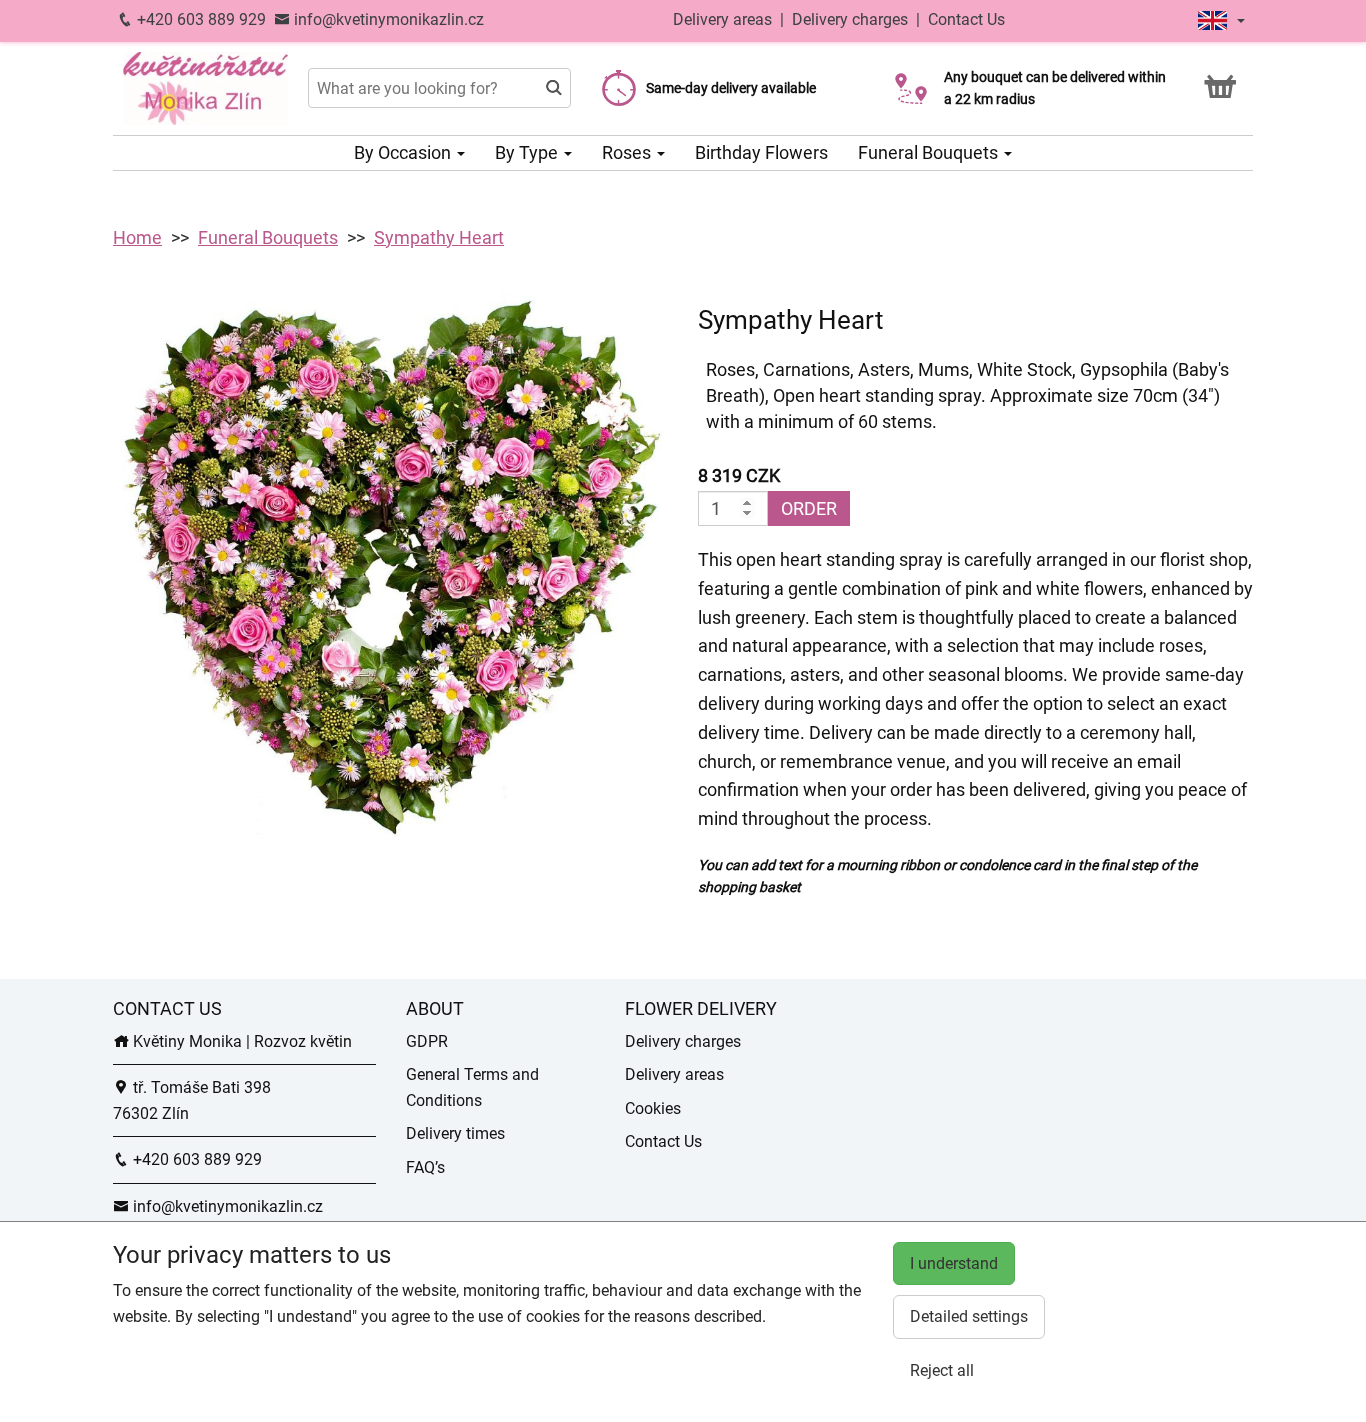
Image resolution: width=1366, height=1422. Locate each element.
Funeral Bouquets (930, 152)
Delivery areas (722, 19)
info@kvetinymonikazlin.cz (387, 19)
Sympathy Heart (439, 237)
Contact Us (966, 19)
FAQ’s (425, 1167)
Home (137, 237)
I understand (954, 1263)
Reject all (942, 1370)
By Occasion (404, 152)
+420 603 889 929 (199, 19)
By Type (528, 152)
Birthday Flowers (761, 152)
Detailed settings (969, 1316)
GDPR (427, 1041)
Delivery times (455, 1133)
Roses (628, 152)
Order (809, 508)
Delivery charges (850, 19)
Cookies (653, 1108)
